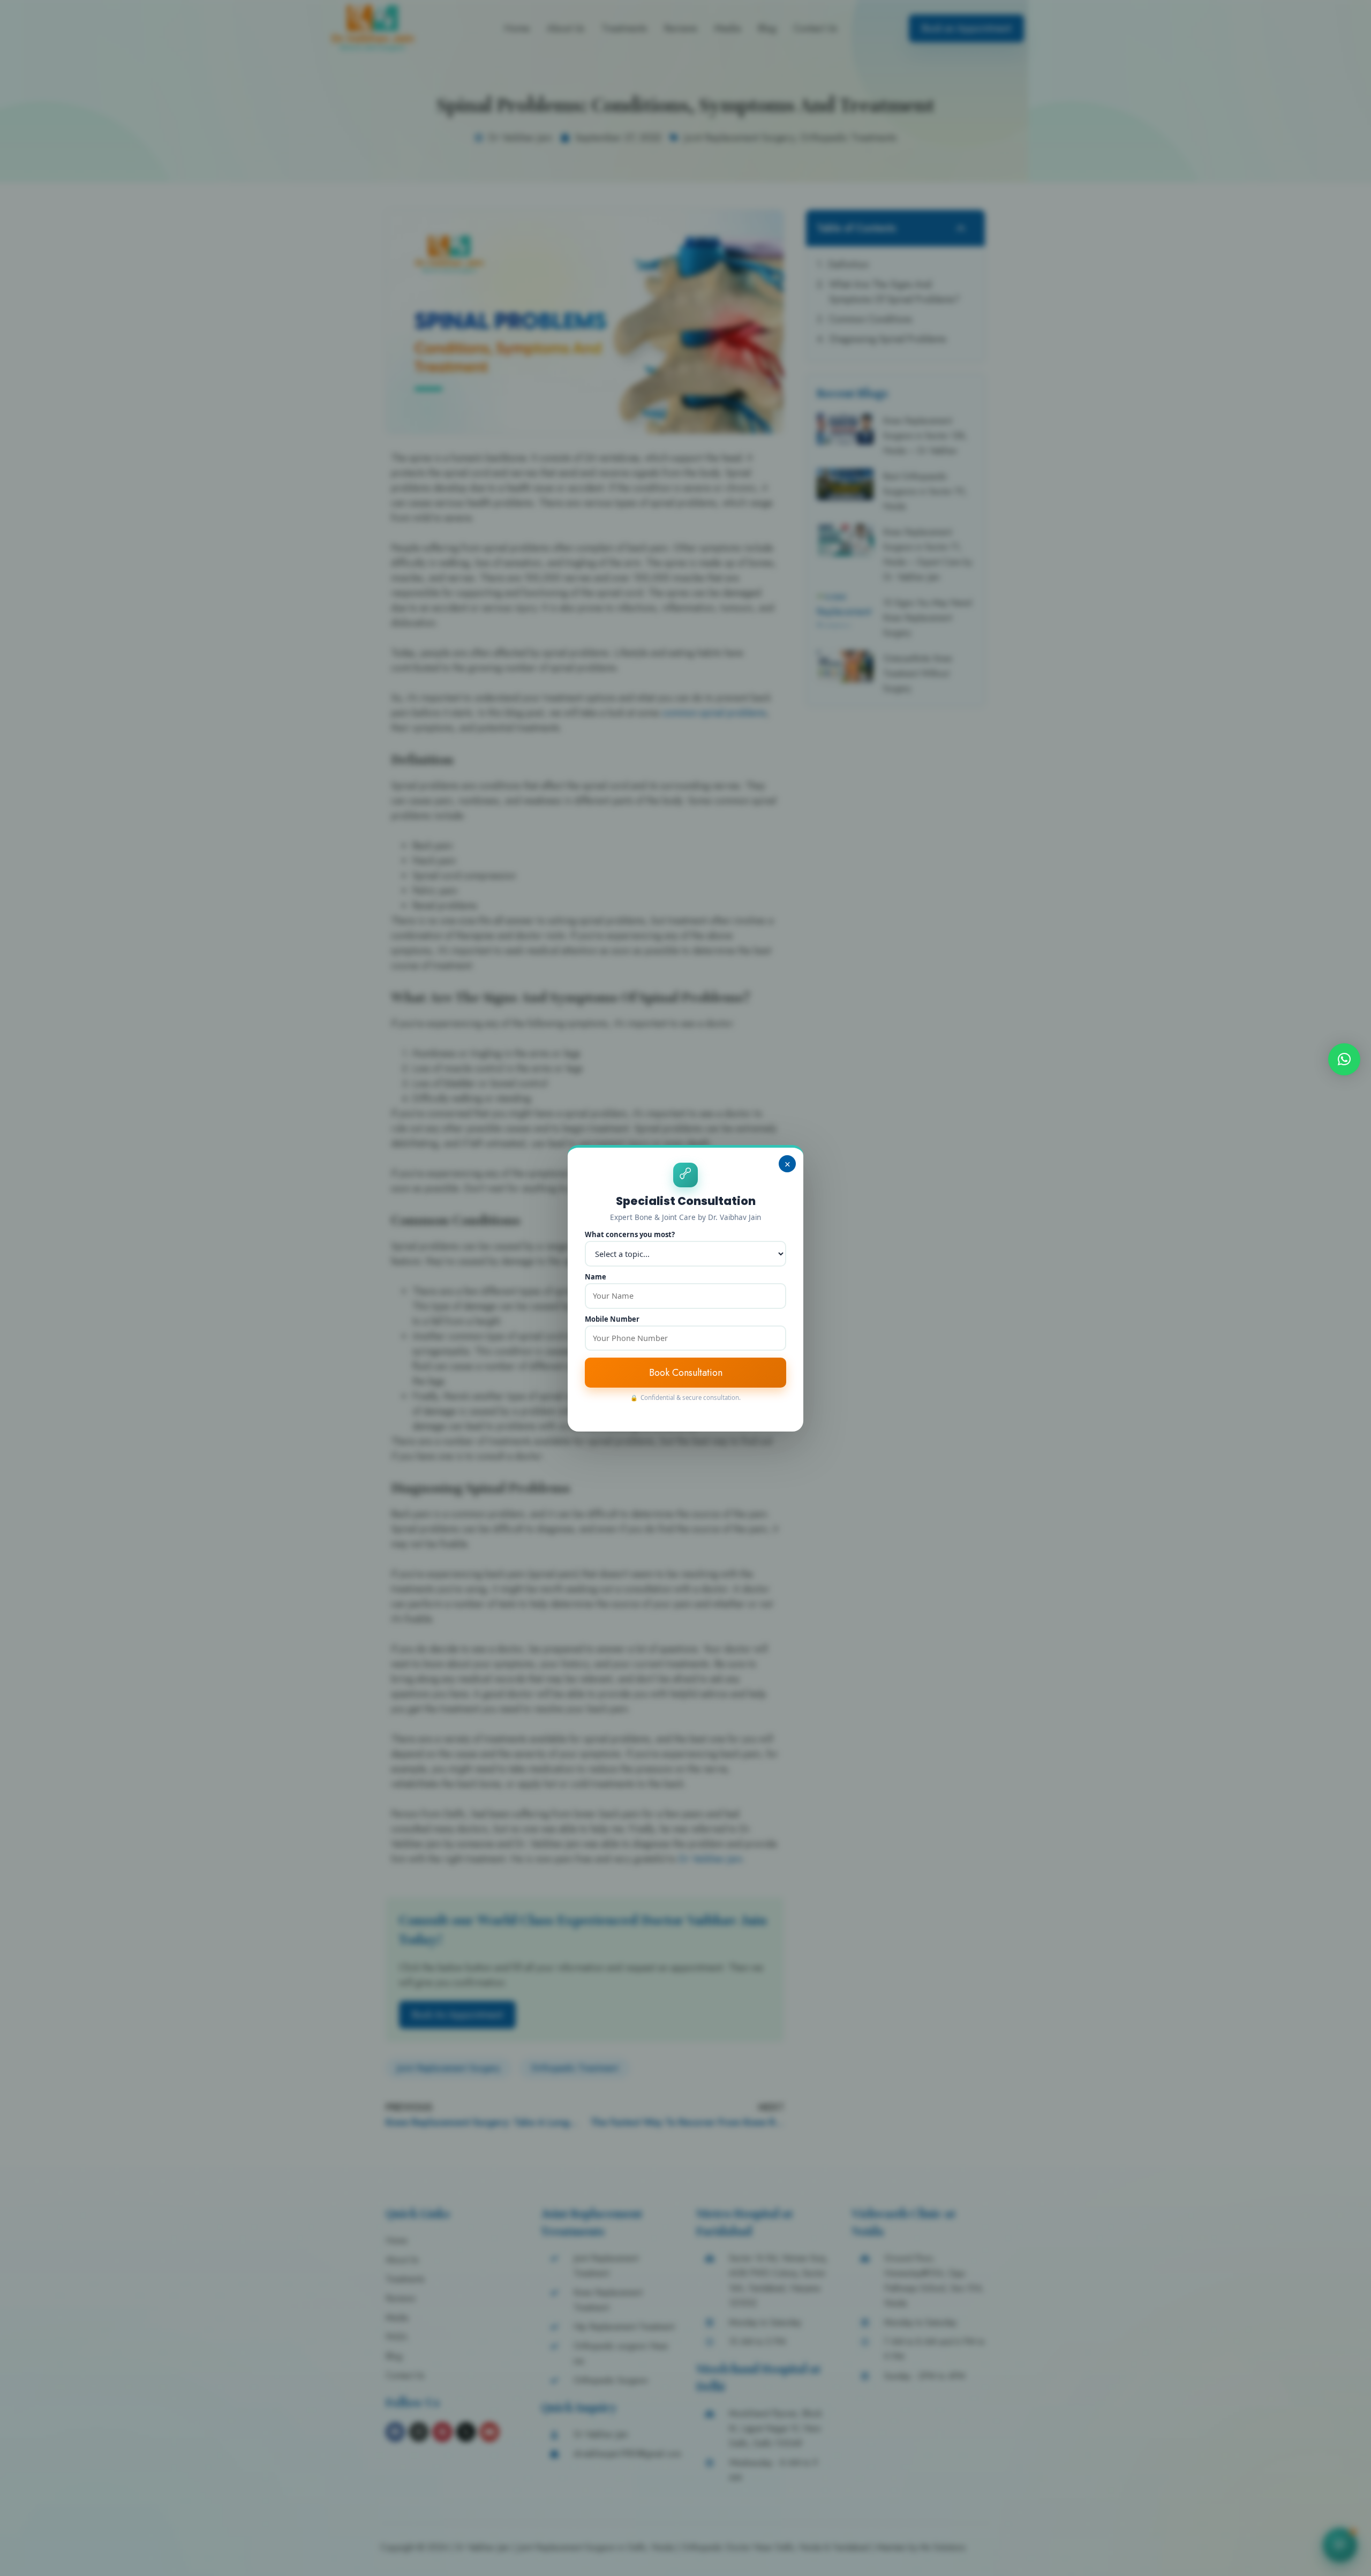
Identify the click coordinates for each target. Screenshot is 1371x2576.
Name (596, 1277)
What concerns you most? (630, 1235)
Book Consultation (686, 1373)
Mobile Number (612, 1319)
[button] (1344, 1059)
